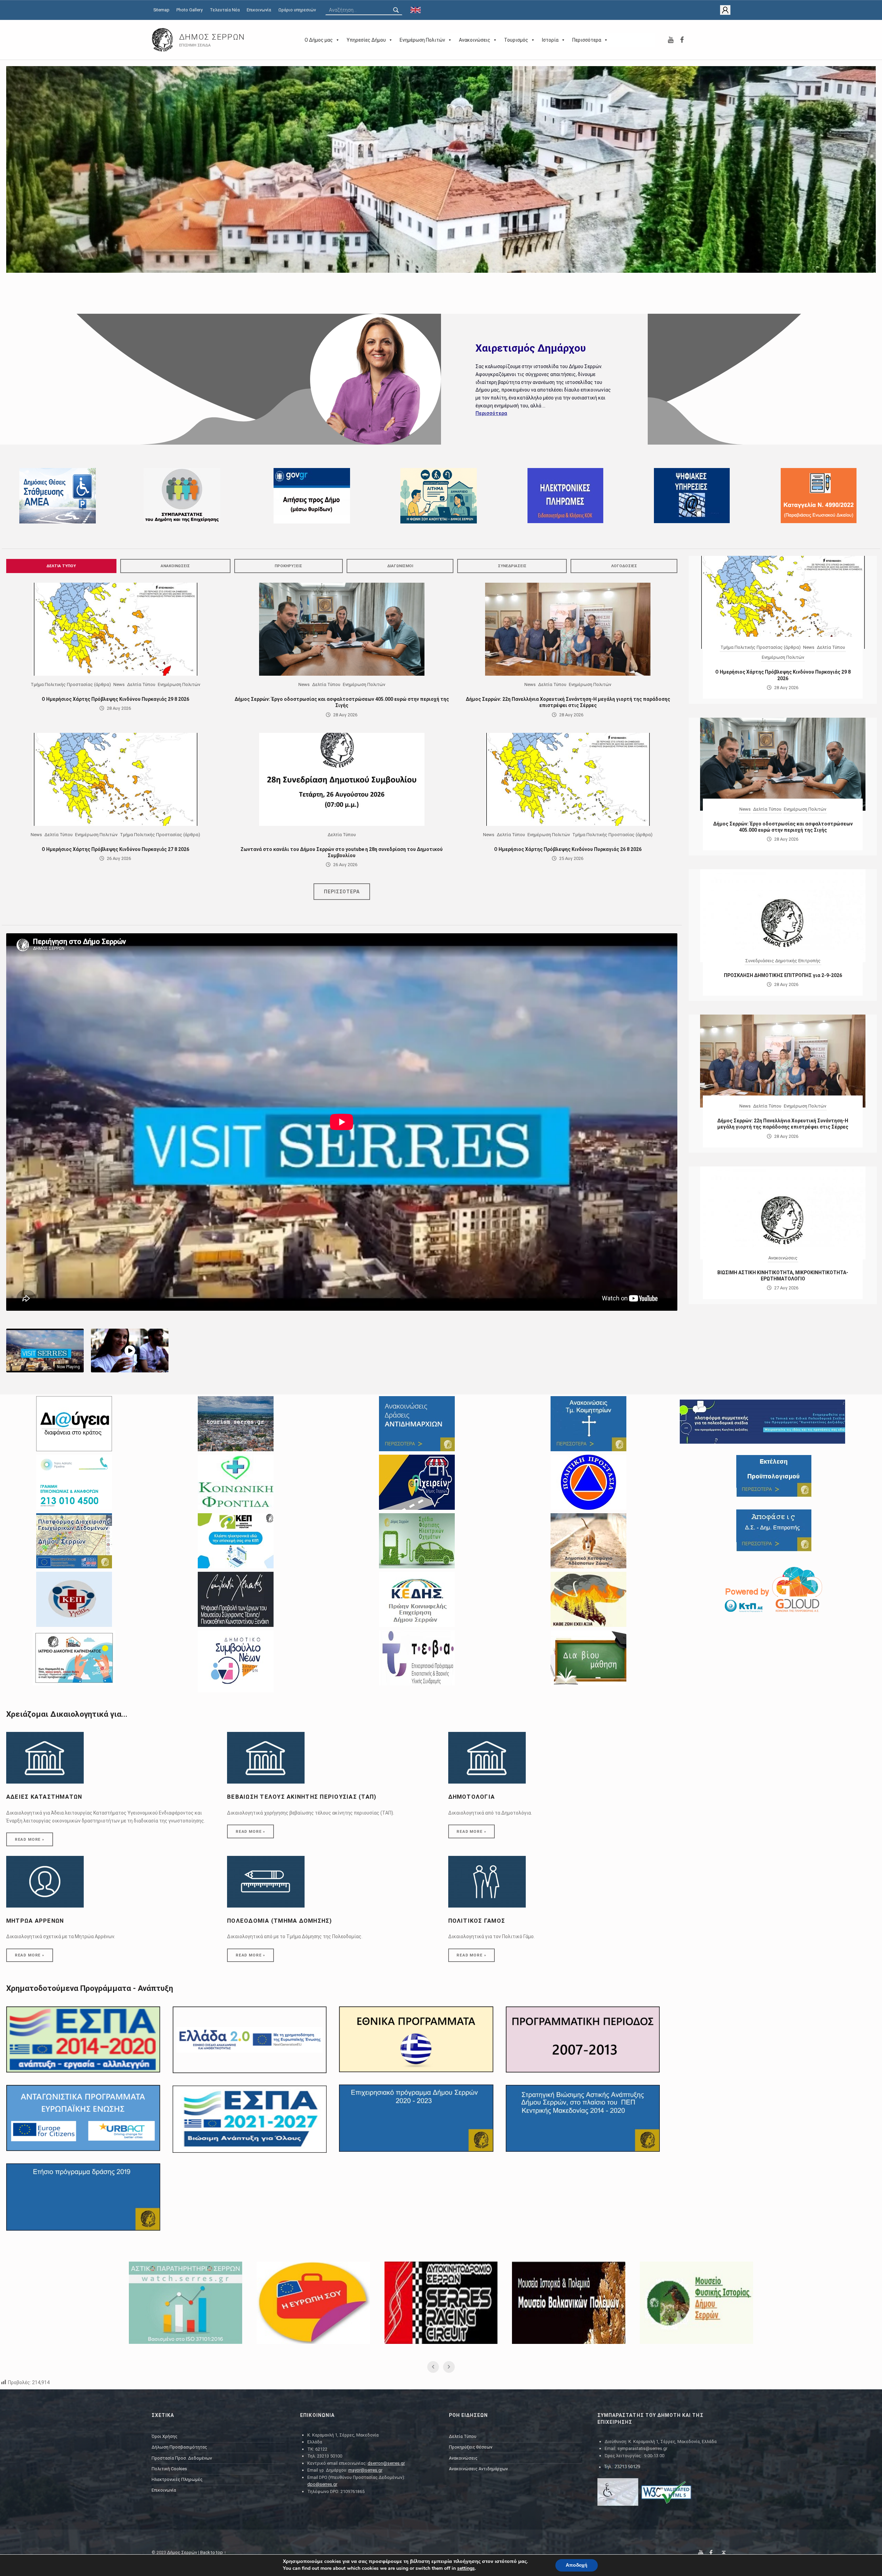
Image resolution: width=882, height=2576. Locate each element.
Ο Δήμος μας (319, 40)
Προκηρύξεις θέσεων (471, 2447)
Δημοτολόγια (472, 1797)
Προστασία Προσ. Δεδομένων (182, 2458)
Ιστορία (550, 40)
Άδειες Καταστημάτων (44, 1797)
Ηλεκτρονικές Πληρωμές (177, 2479)
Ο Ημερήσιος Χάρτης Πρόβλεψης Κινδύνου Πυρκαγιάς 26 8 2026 (568, 849)
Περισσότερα (587, 40)
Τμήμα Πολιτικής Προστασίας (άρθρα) (71, 684)
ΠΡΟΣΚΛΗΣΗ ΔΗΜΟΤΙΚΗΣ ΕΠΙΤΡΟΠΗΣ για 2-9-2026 (783, 975)
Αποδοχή (577, 2565)
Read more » (30, 1839)
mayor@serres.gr (365, 2470)
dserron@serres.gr (386, 2463)
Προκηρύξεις (288, 566)
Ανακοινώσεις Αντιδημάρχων (478, 2469)
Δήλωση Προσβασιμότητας (179, 2447)
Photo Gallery (189, 10)
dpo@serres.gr (322, 2484)
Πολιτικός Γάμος (477, 1921)
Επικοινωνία (259, 10)
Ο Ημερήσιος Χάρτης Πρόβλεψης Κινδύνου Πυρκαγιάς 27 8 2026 (115, 849)
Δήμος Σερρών (182, 2552)
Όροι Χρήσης (165, 2436)
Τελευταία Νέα (225, 10)
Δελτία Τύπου (61, 566)
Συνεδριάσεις (512, 566)
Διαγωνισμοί (400, 566)
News (119, 684)
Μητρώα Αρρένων (35, 1921)
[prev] (23, 179)
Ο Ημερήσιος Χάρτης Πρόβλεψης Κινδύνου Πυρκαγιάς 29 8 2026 (115, 699)
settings (466, 2568)
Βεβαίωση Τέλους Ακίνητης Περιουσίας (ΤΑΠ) (302, 1797)
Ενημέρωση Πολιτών (422, 40)
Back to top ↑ (213, 2552)
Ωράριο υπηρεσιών (297, 10)
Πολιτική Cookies (169, 2469)
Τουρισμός (516, 40)
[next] (859, 179)
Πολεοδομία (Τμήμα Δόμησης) (280, 1921)
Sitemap (161, 10)
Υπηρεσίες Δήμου (366, 40)
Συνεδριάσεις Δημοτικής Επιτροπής (783, 961)
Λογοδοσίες (624, 566)
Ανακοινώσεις (475, 40)
